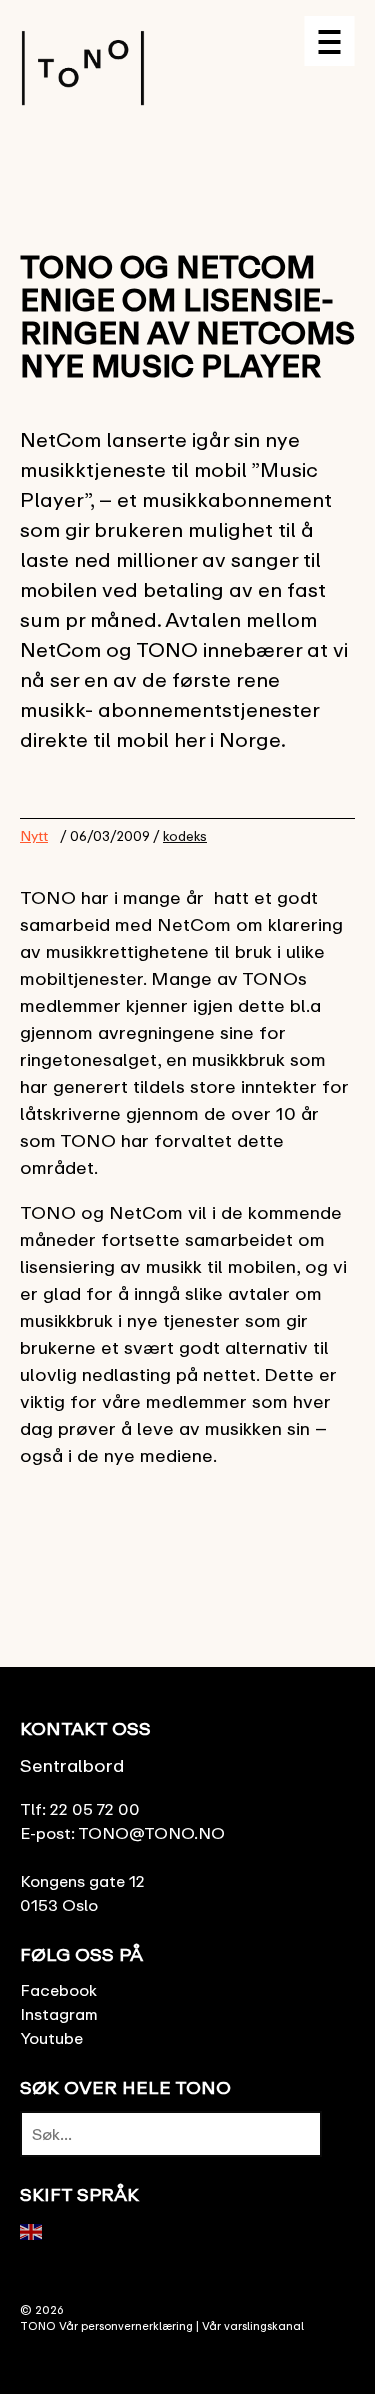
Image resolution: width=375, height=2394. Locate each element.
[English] (32, 2230)
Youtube (51, 2038)
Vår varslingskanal (253, 2325)
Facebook (58, 1990)
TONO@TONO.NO (151, 1833)
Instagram (59, 2014)
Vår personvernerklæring (126, 2325)
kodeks (185, 836)
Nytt (34, 835)
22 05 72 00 (95, 1809)
